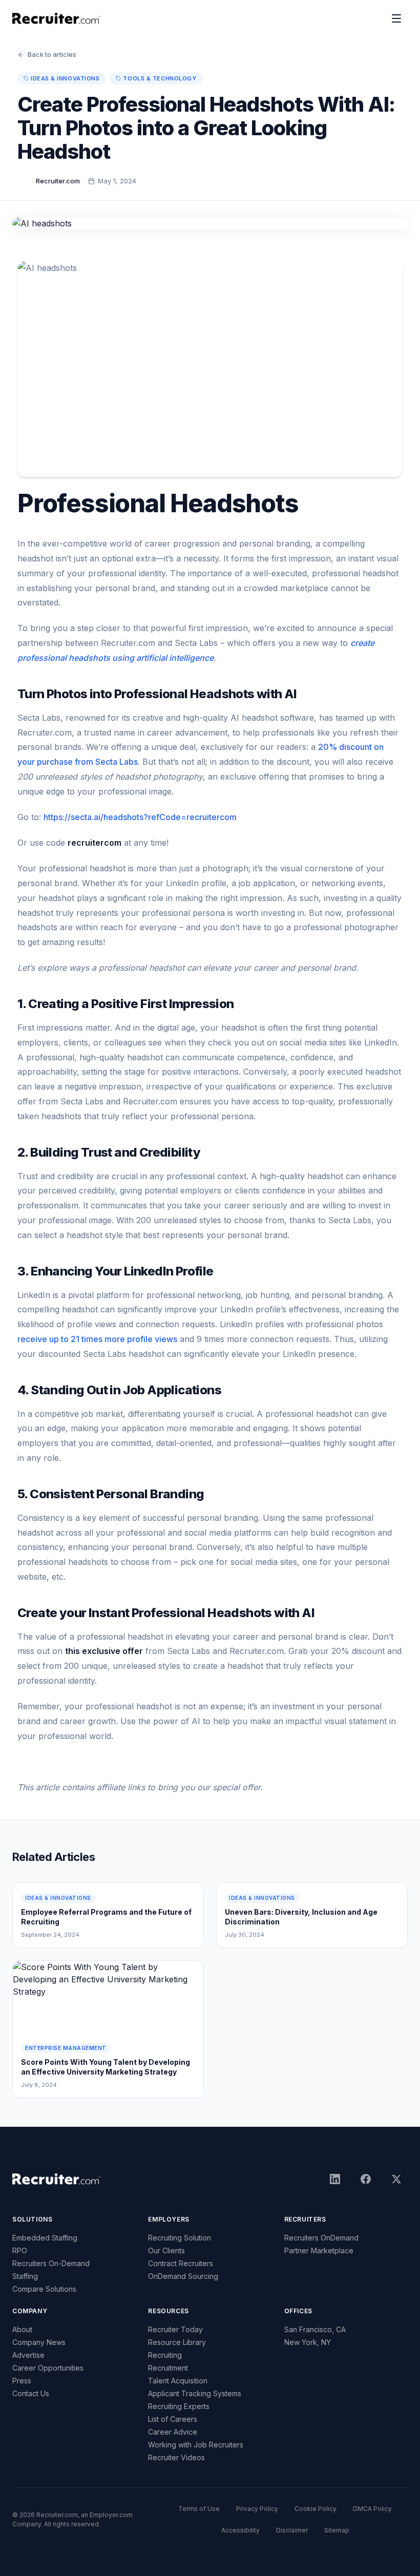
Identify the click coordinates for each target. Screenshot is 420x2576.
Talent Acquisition (178, 2381)
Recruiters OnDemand (321, 2238)
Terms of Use (199, 2509)
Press (22, 2381)
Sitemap (337, 2530)
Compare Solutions (44, 2289)
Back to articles (52, 54)
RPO (20, 2250)
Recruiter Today (175, 2329)
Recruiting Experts (179, 2406)
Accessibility (240, 2530)
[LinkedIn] (335, 2179)
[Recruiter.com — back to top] (57, 18)
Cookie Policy (316, 2509)
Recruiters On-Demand (51, 2263)
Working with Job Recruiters (196, 2445)
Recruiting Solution (180, 2238)
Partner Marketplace (319, 2250)
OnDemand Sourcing (183, 2276)
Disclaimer (292, 2530)
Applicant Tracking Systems (195, 2393)
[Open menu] (396, 18)
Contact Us (31, 2393)
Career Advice (173, 2432)
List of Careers (173, 2419)
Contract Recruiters (181, 2263)
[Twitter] (396, 2179)
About (22, 2329)
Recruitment (168, 2368)
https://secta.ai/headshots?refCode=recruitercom (140, 817)
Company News (39, 2342)
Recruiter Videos (176, 2457)
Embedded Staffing (45, 2238)
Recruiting (165, 2355)
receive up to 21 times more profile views (97, 1339)
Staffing (25, 2276)
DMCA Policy (372, 2509)
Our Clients (166, 2250)
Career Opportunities (48, 2368)
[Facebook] (366, 2179)
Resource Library (177, 2342)
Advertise (28, 2355)
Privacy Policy (257, 2509)
